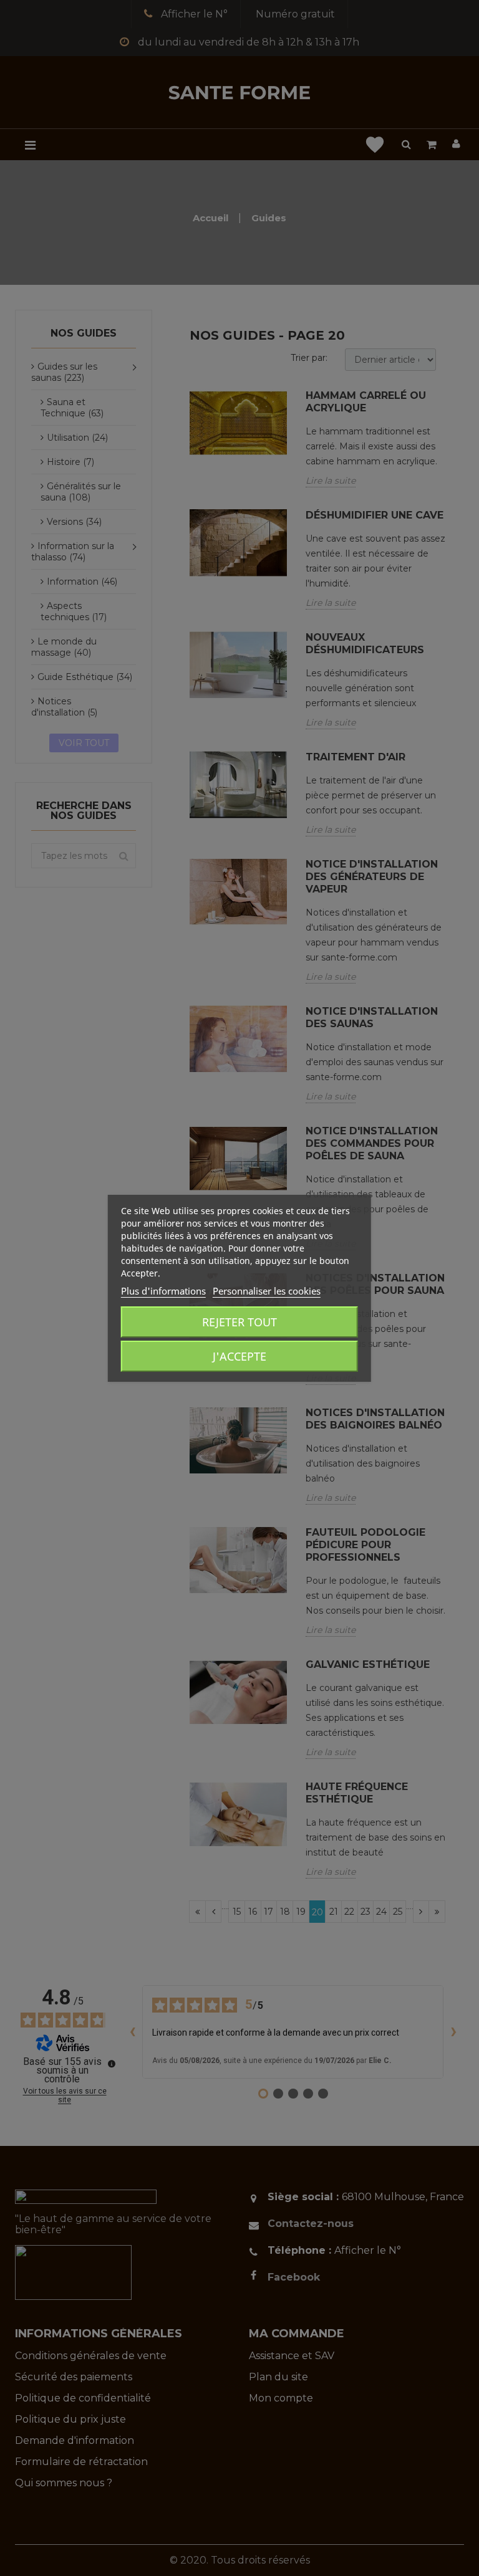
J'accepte (239, 1356)
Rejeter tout (239, 1322)
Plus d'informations (163, 1291)
